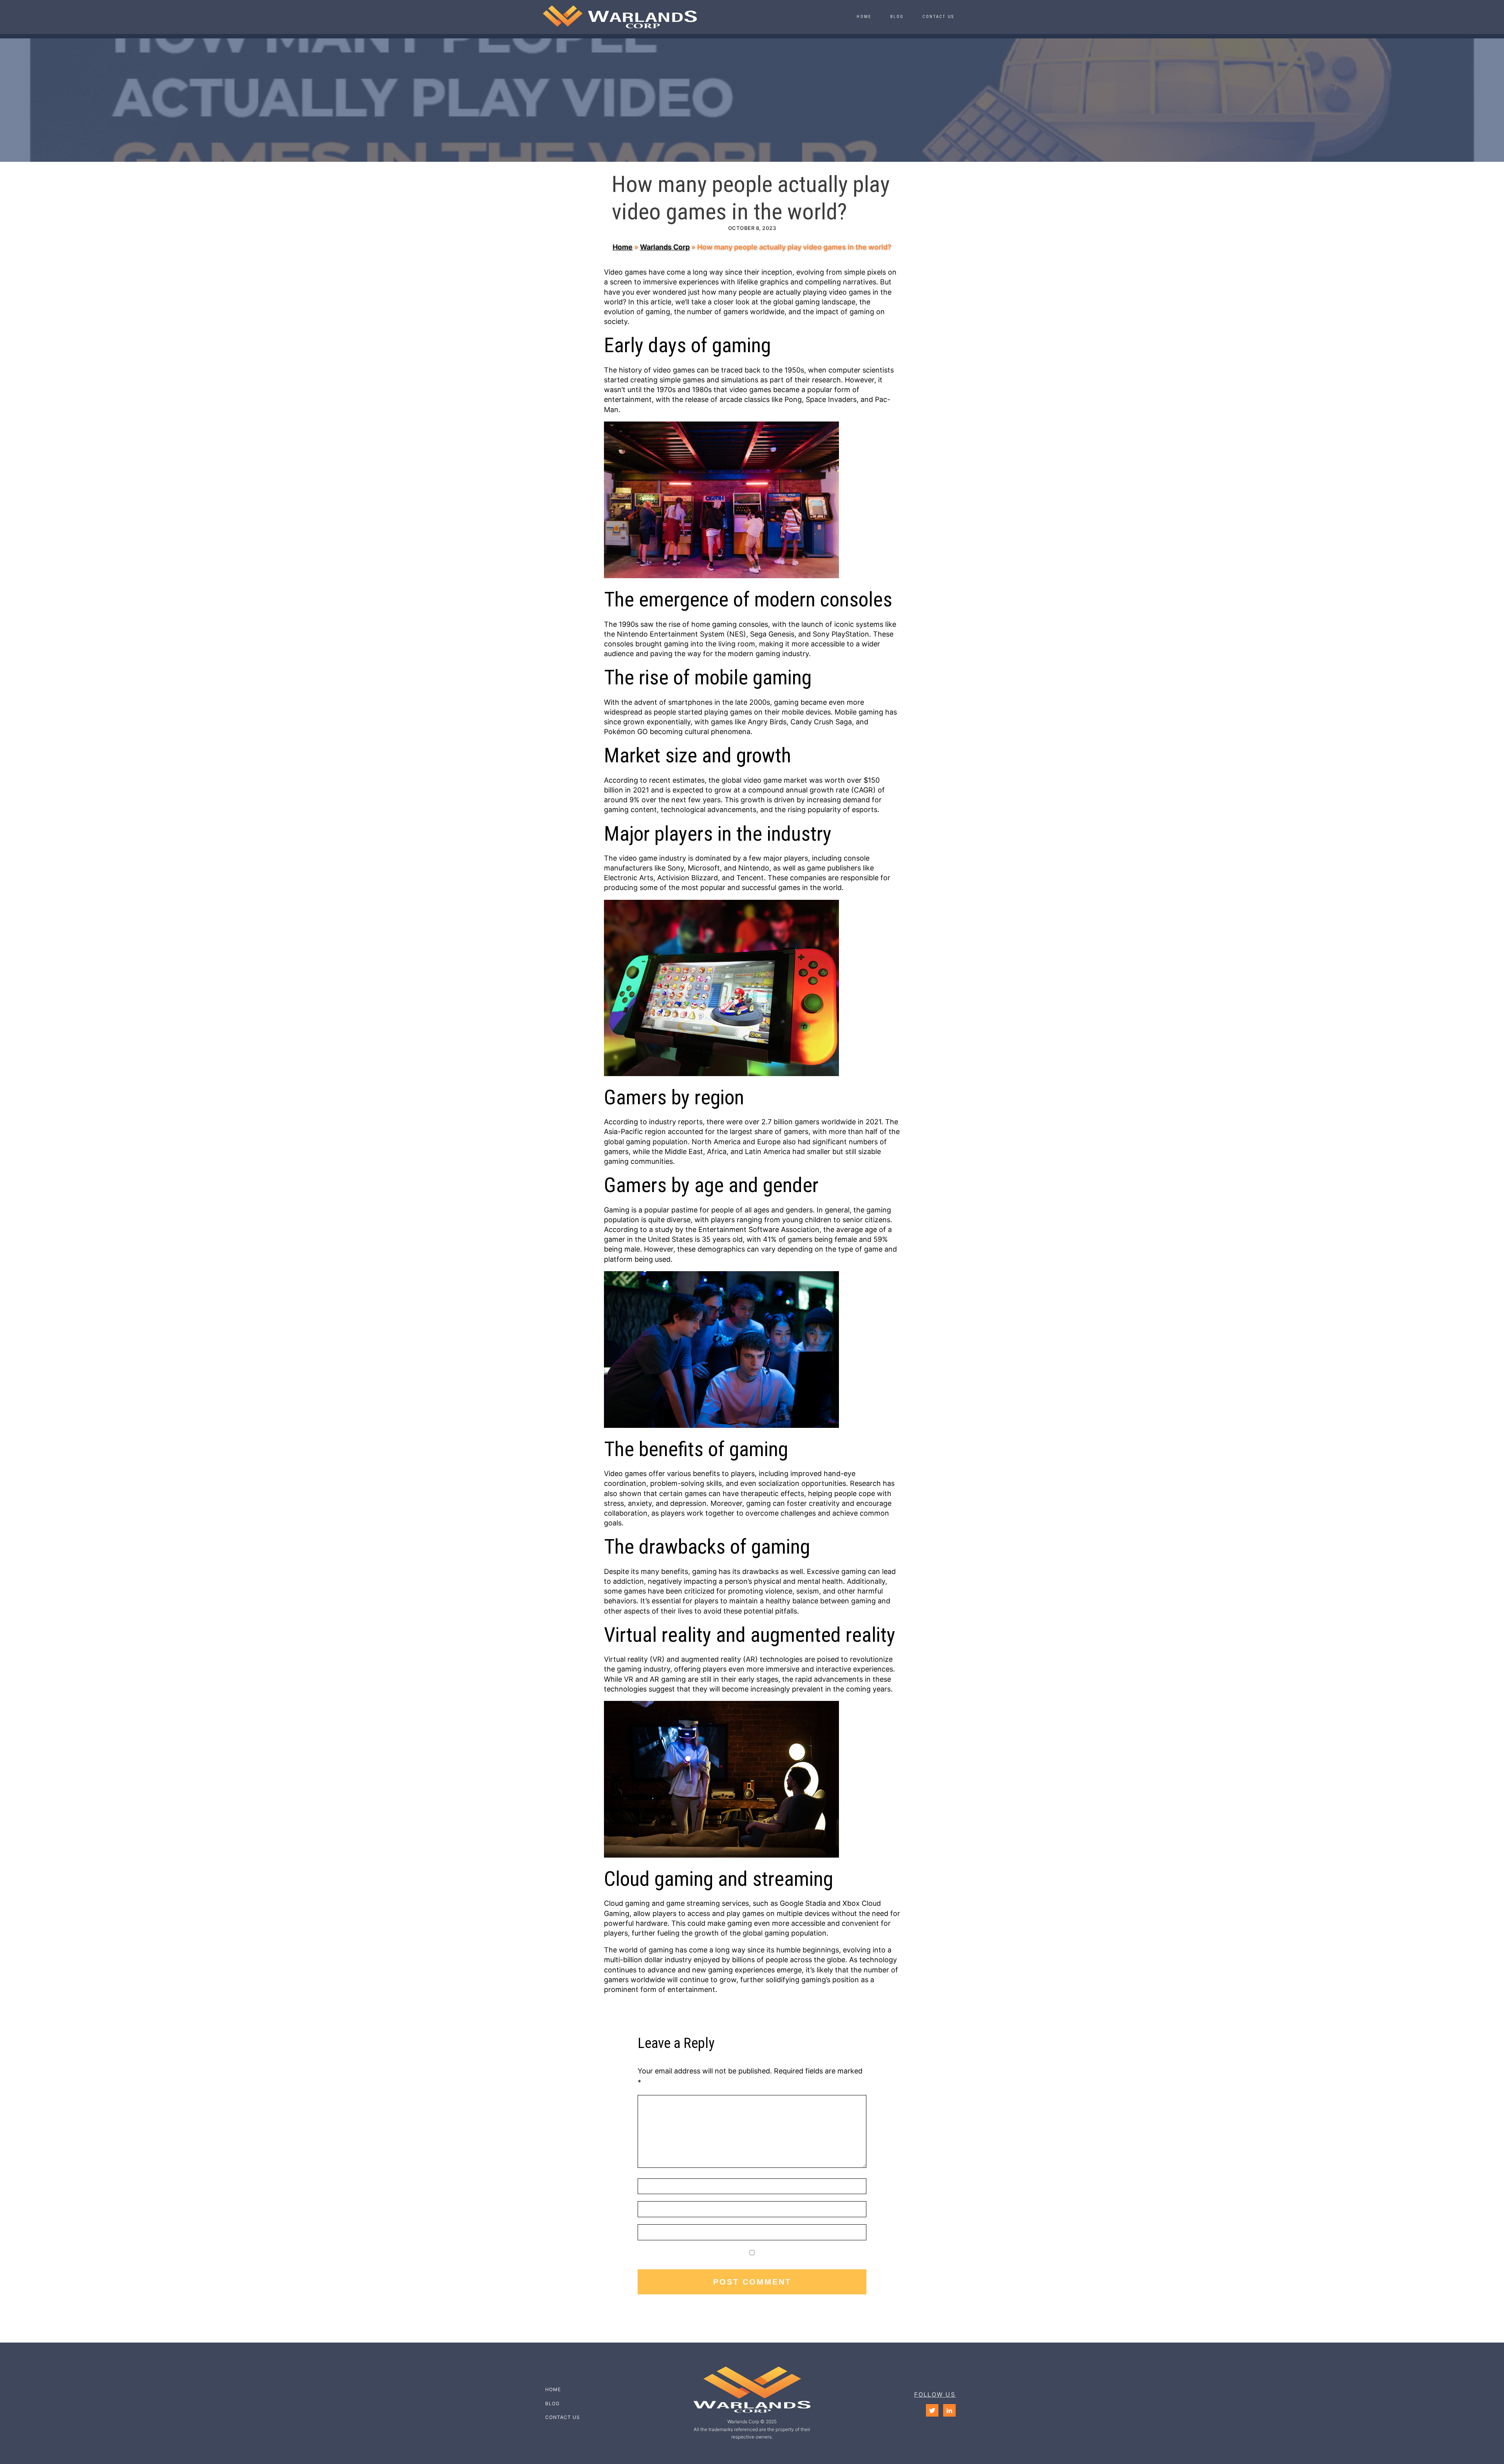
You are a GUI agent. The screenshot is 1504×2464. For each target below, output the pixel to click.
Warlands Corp (665, 247)
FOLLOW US (935, 2394)
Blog (897, 17)
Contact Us (938, 17)
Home (864, 17)
